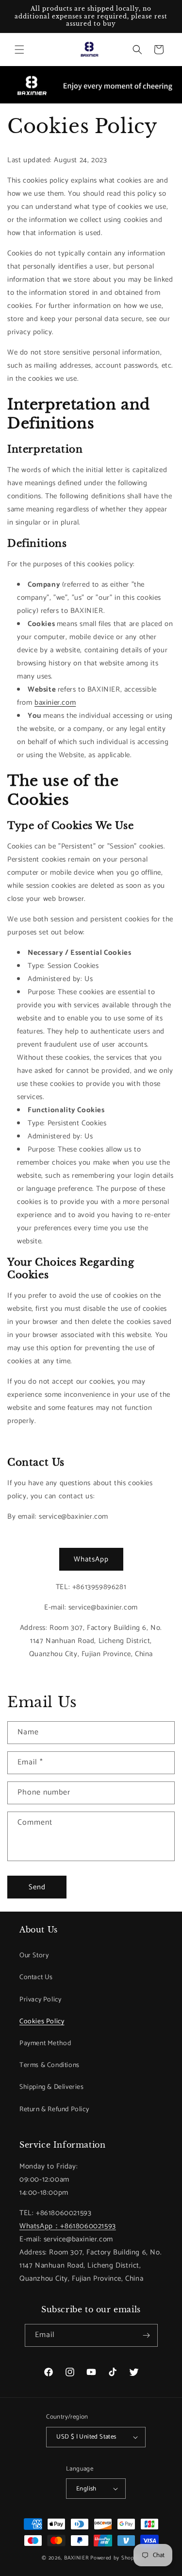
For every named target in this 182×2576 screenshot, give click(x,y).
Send (37, 1887)
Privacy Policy (40, 2000)
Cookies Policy (42, 2022)
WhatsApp (91, 1559)
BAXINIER (77, 2558)
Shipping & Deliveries (52, 2087)
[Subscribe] (147, 2335)
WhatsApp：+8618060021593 (68, 2226)
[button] (19, 50)
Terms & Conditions (50, 2065)
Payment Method (45, 2043)
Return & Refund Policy (54, 2110)
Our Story (34, 1956)
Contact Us (36, 1977)
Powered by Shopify (115, 2558)
